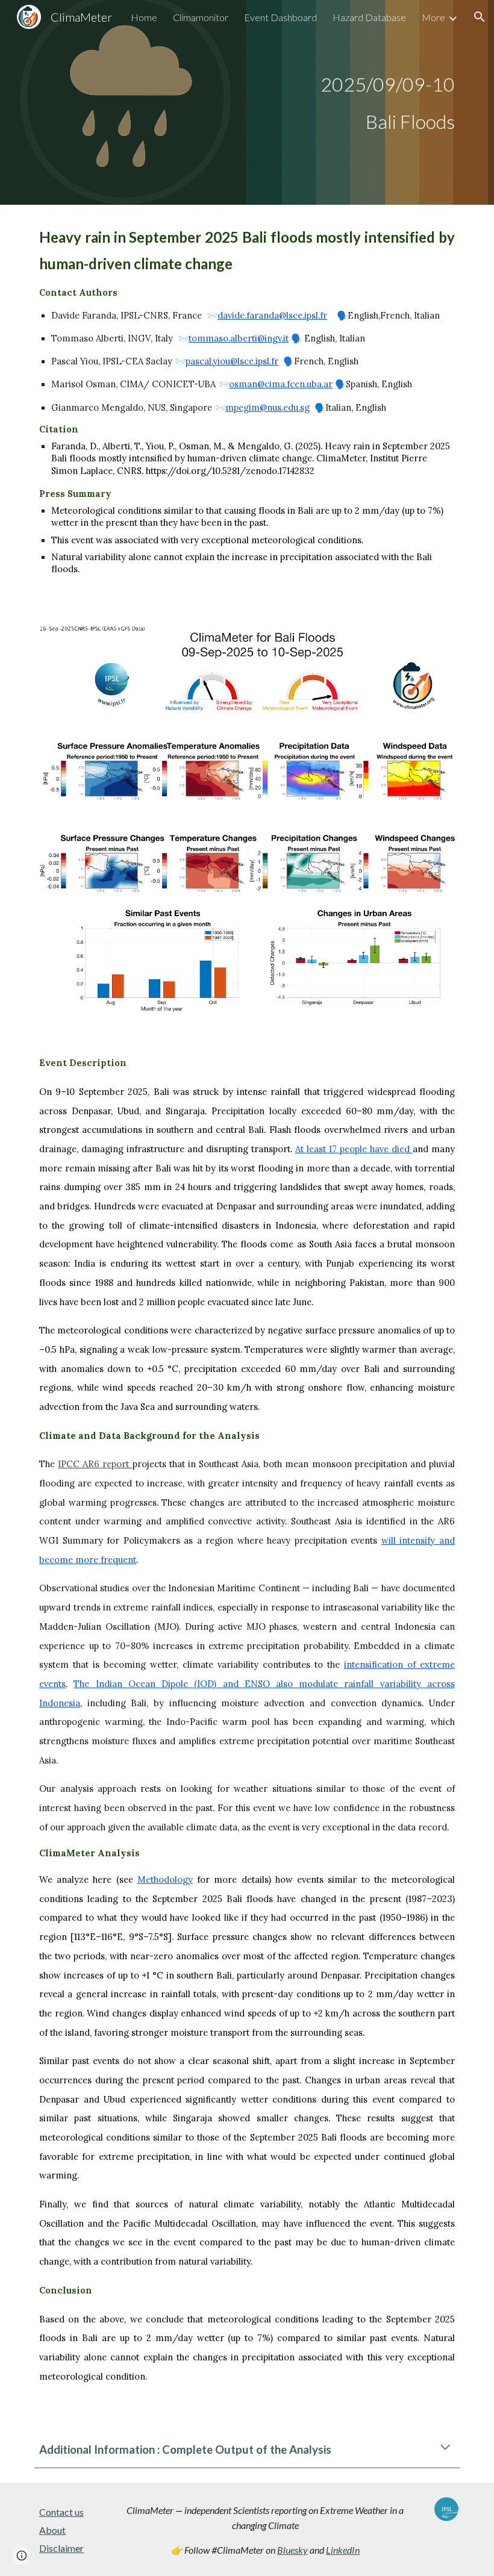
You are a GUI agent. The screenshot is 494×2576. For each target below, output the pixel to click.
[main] (247, 102)
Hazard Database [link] (369, 17)
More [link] (433, 17)
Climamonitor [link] (201, 17)
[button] (480, 17)
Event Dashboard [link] (280, 17)
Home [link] (144, 17)
